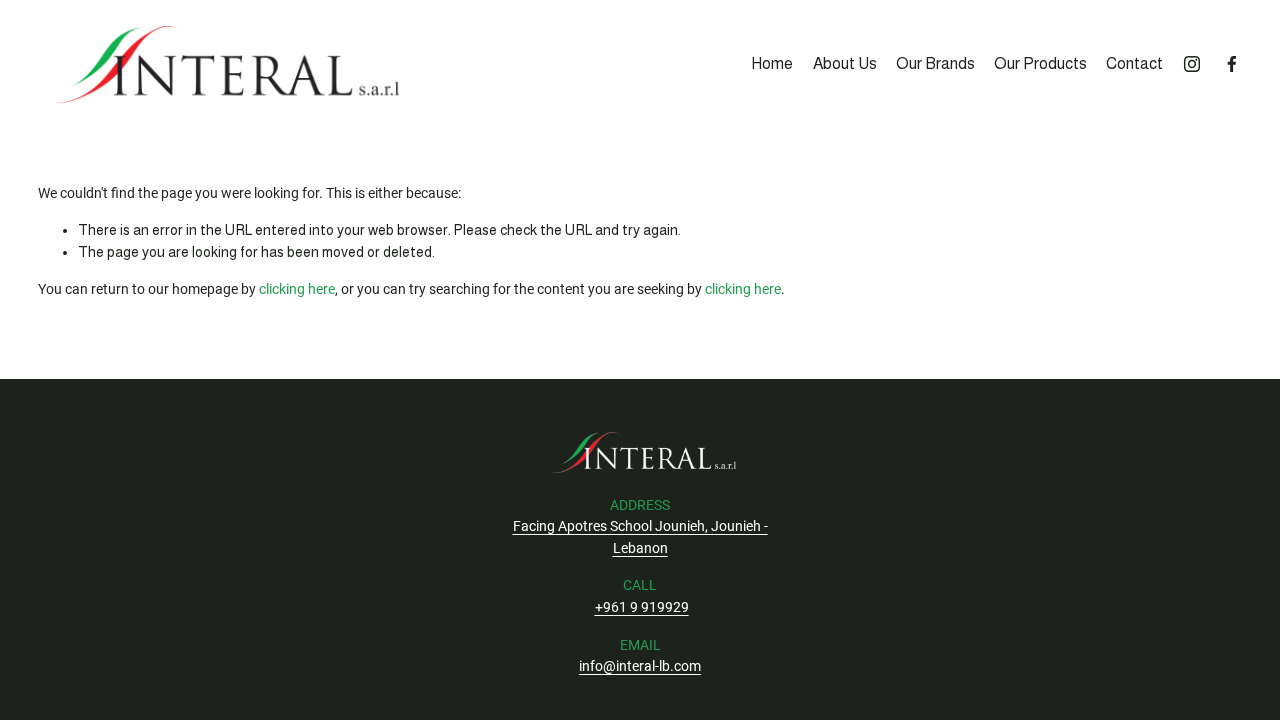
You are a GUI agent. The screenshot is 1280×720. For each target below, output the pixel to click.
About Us (845, 63)
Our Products (1040, 63)
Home (772, 63)
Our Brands (935, 63)
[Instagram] (1192, 64)
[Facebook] (1232, 64)
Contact (1134, 63)
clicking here (297, 289)
